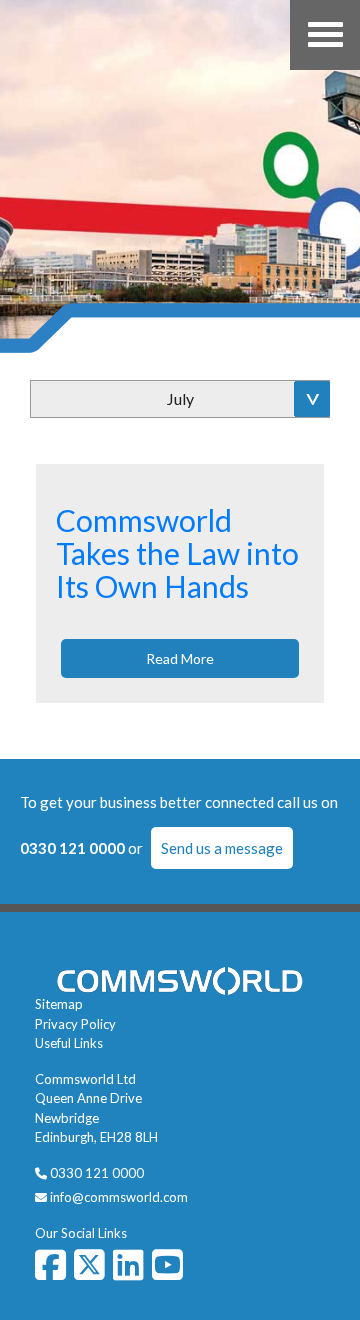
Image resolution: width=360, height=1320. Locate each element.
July (180, 398)
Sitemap (59, 1004)
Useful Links (69, 1043)
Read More (180, 658)
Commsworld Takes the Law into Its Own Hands (177, 553)
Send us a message (222, 848)
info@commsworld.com (119, 1197)
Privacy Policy (75, 1024)
